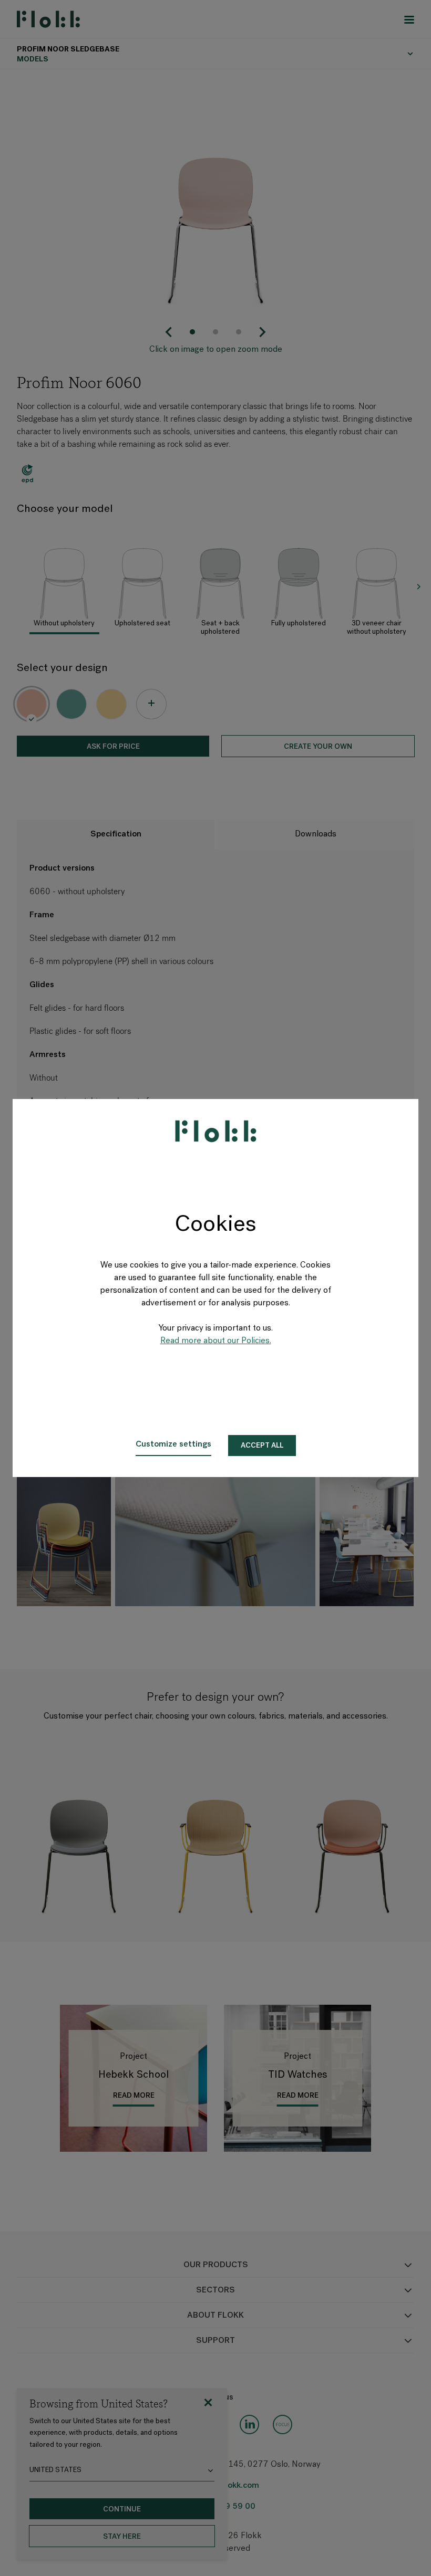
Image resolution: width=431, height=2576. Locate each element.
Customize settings (173, 1444)
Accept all (262, 1446)
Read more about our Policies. (216, 1341)
